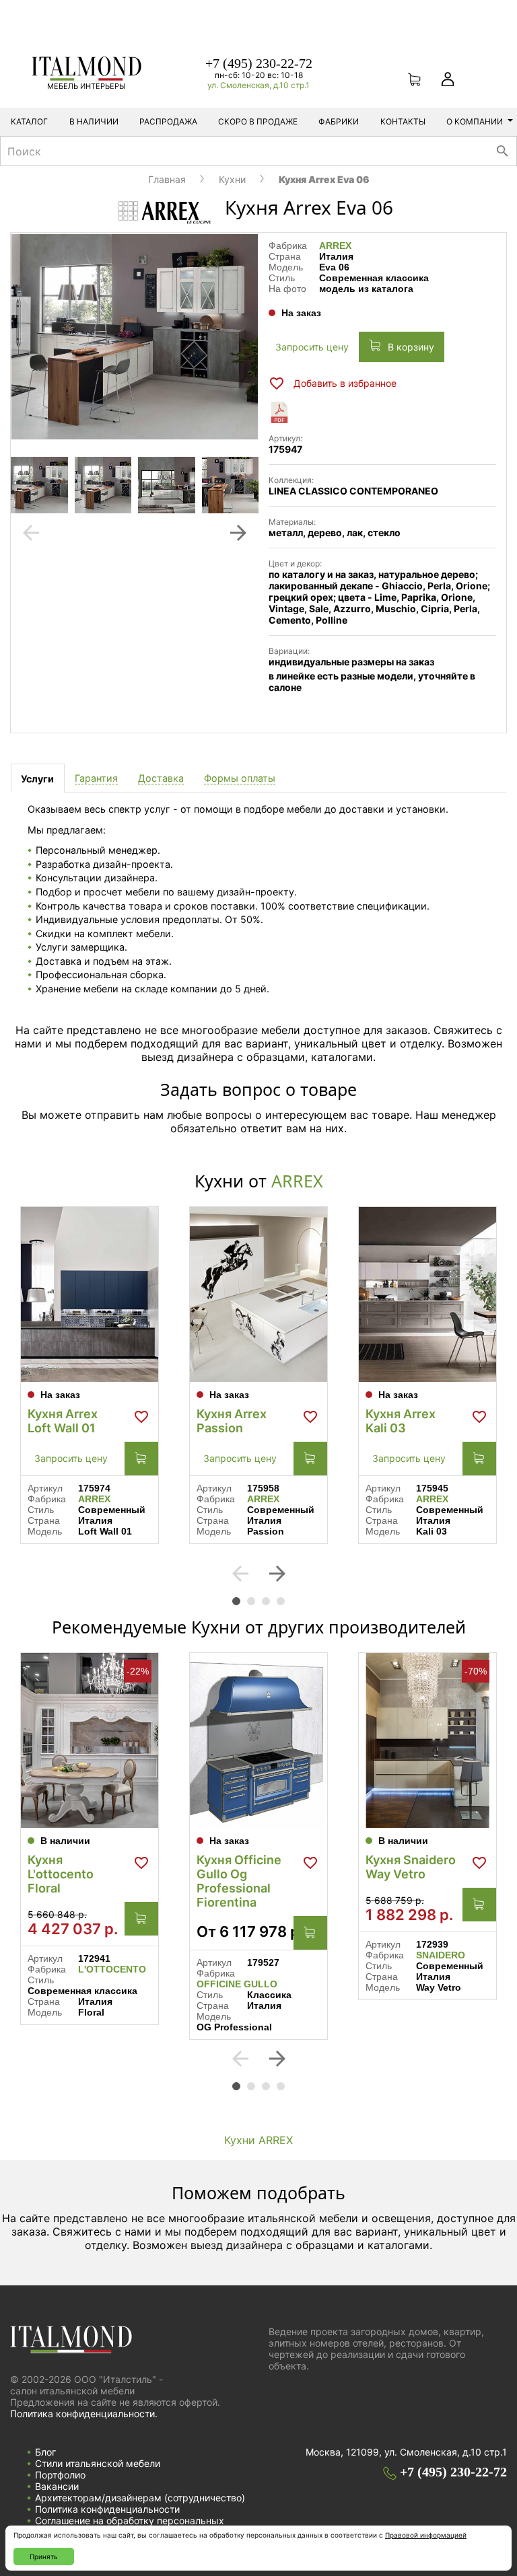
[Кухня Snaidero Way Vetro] (427, 1740)
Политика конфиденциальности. (84, 2414)
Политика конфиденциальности (107, 2509)
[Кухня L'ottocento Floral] (90, 1740)
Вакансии (57, 2486)
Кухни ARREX (258, 2140)
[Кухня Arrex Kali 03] (427, 1294)
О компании (475, 121)
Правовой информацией (426, 2535)
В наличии (94, 121)
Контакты (403, 121)
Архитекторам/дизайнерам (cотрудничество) (140, 2498)
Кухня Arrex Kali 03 (401, 1421)
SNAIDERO (441, 1955)
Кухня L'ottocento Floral (61, 1874)
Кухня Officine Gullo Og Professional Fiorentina (239, 1881)
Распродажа (168, 121)
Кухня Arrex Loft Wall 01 (63, 1421)
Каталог (29, 121)
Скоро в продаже (258, 121)
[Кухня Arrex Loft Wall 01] (90, 1294)
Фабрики (339, 121)
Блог (45, 2452)
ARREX (335, 246)
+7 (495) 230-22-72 (259, 63)
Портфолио (60, 2475)
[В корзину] (141, 1459)
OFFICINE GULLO (237, 1984)
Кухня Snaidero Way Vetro (411, 1867)
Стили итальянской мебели (98, 2463)
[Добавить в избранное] (141, 1417)
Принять (44, 2556)
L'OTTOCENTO (112, 1969)
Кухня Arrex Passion (232, 1421)
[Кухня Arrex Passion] (258, 1294)
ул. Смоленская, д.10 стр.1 (258, 85)
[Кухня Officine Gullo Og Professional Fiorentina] (258, 1740)
